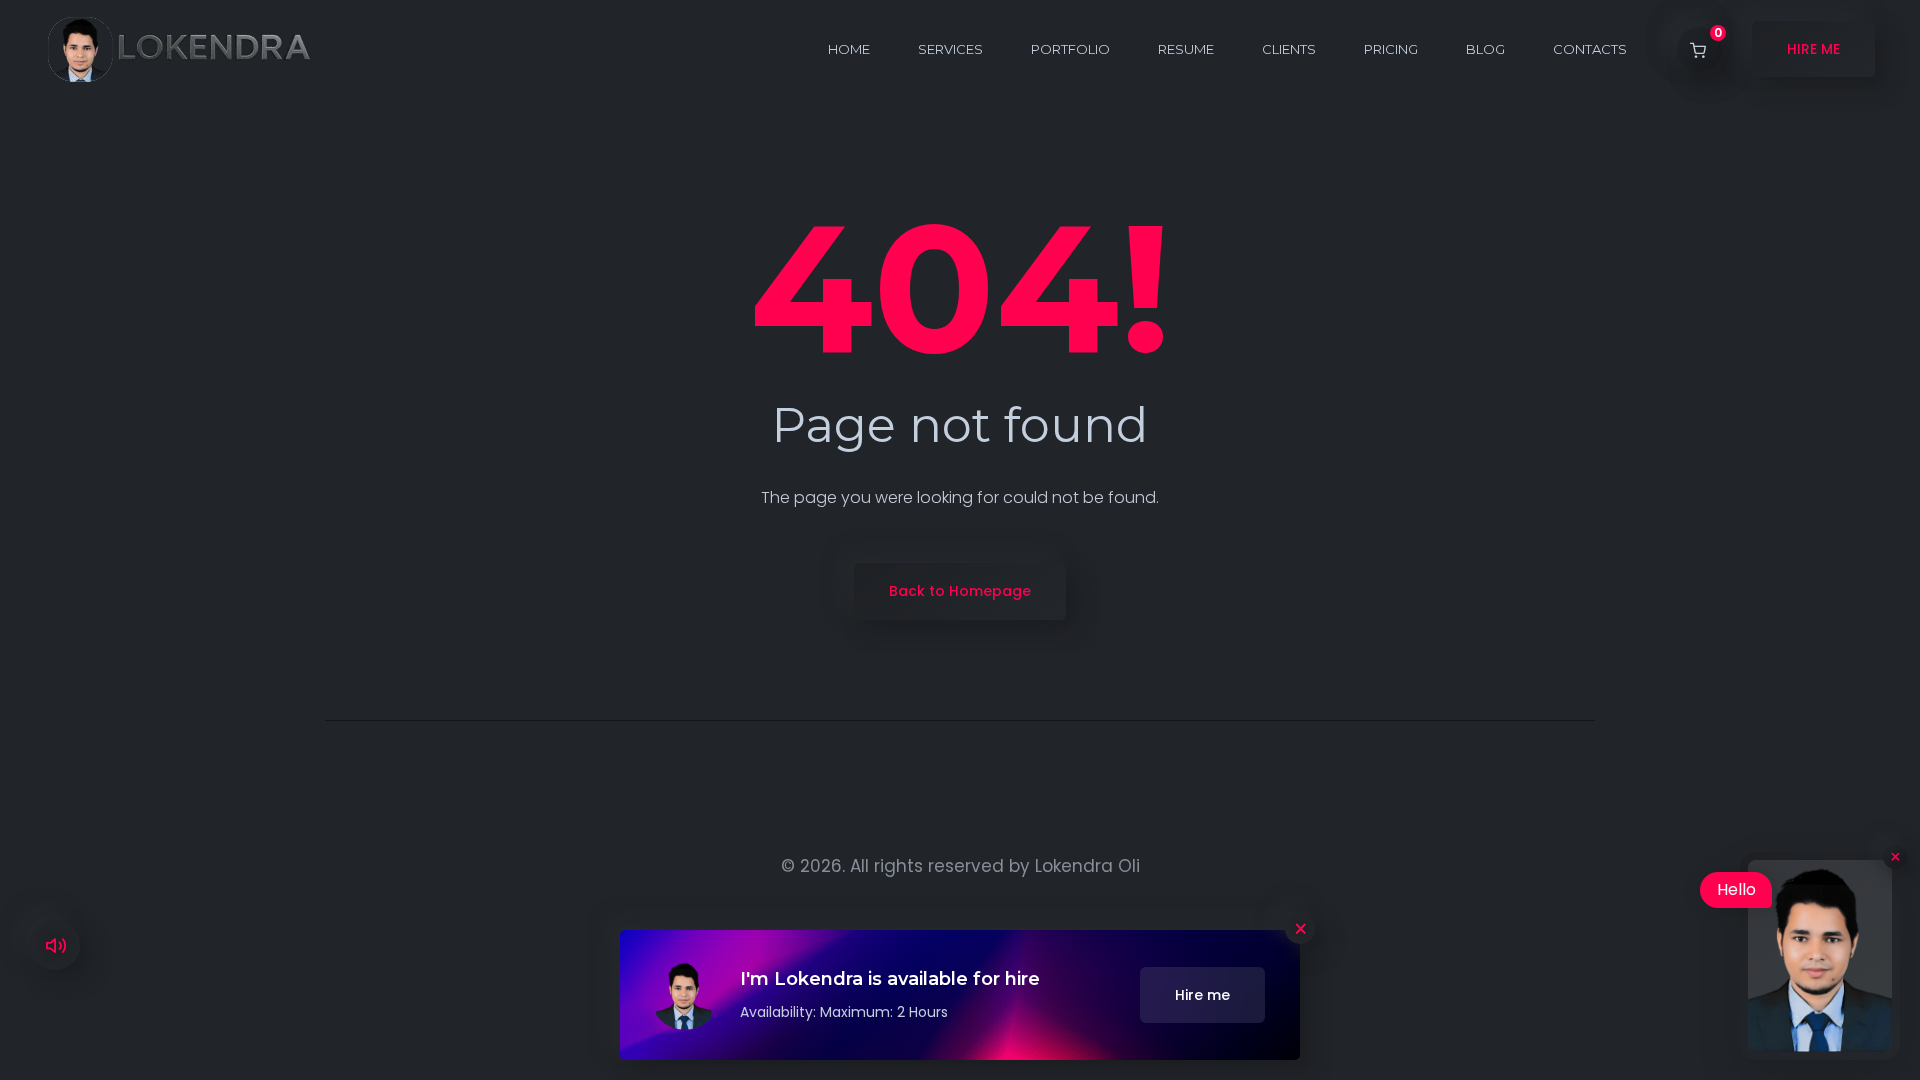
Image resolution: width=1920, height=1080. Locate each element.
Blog (1485, 49)
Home (849, 49)
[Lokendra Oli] (178, 49)
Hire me (1202, 995)
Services (950, 49)
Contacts (1590, 49)
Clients (1289, 49)
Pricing (1391, 49)
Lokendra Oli (1087, 866)
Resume (1186, 49)
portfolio (1070, 49)
